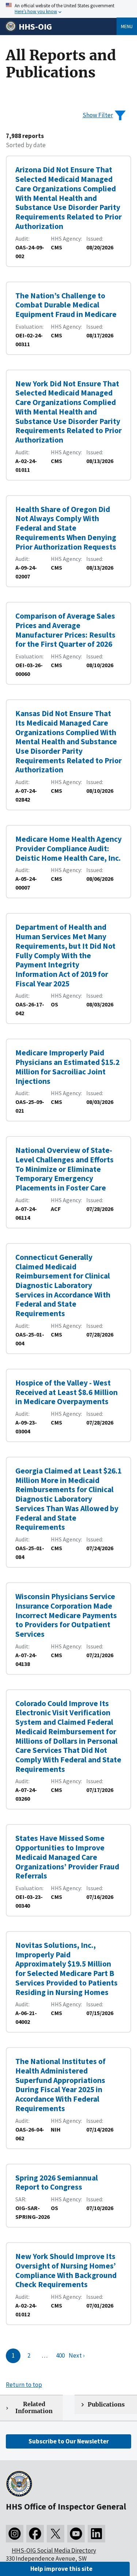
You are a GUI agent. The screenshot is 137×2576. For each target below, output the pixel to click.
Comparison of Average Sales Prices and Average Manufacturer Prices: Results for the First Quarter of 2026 (65, 630)
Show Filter (98, 115)
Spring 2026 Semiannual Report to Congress (57, 2183)
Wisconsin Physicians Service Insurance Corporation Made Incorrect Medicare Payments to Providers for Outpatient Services (66, 1615)
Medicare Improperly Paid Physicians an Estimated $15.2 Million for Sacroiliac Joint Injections (67, 1067)
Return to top (24, 2385)
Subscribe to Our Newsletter (69, 2441)
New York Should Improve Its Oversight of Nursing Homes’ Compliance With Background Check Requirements (66, 2270)
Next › (77, 2355)
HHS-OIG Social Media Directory (54, 2550)
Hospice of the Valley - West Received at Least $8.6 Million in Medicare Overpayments (66, 1392)
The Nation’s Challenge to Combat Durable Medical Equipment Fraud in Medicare (66, 305)
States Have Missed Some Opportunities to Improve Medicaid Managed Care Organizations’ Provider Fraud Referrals (67, 1857)
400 (60, 2355)
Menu (127, 26)
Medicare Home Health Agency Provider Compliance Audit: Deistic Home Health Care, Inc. (68, 848)
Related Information (34, 2408)
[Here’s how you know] (68, 9)
